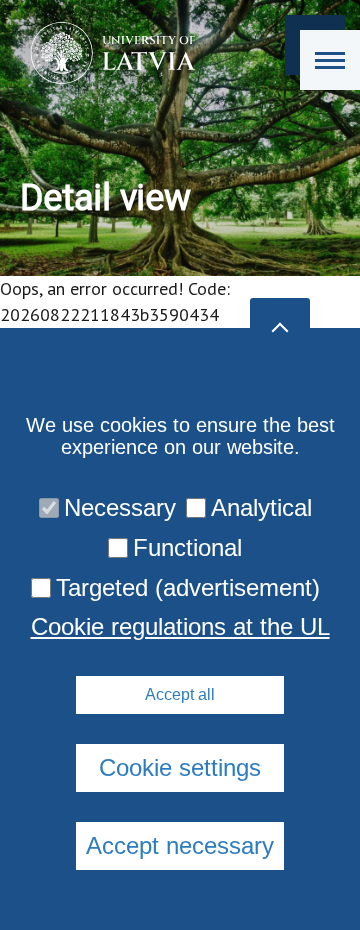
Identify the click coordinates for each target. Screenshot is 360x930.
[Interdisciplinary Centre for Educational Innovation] (106, 53)
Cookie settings (180, 767)
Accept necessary (180, 845)
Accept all (180, 694)
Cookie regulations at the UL (180, 627)
